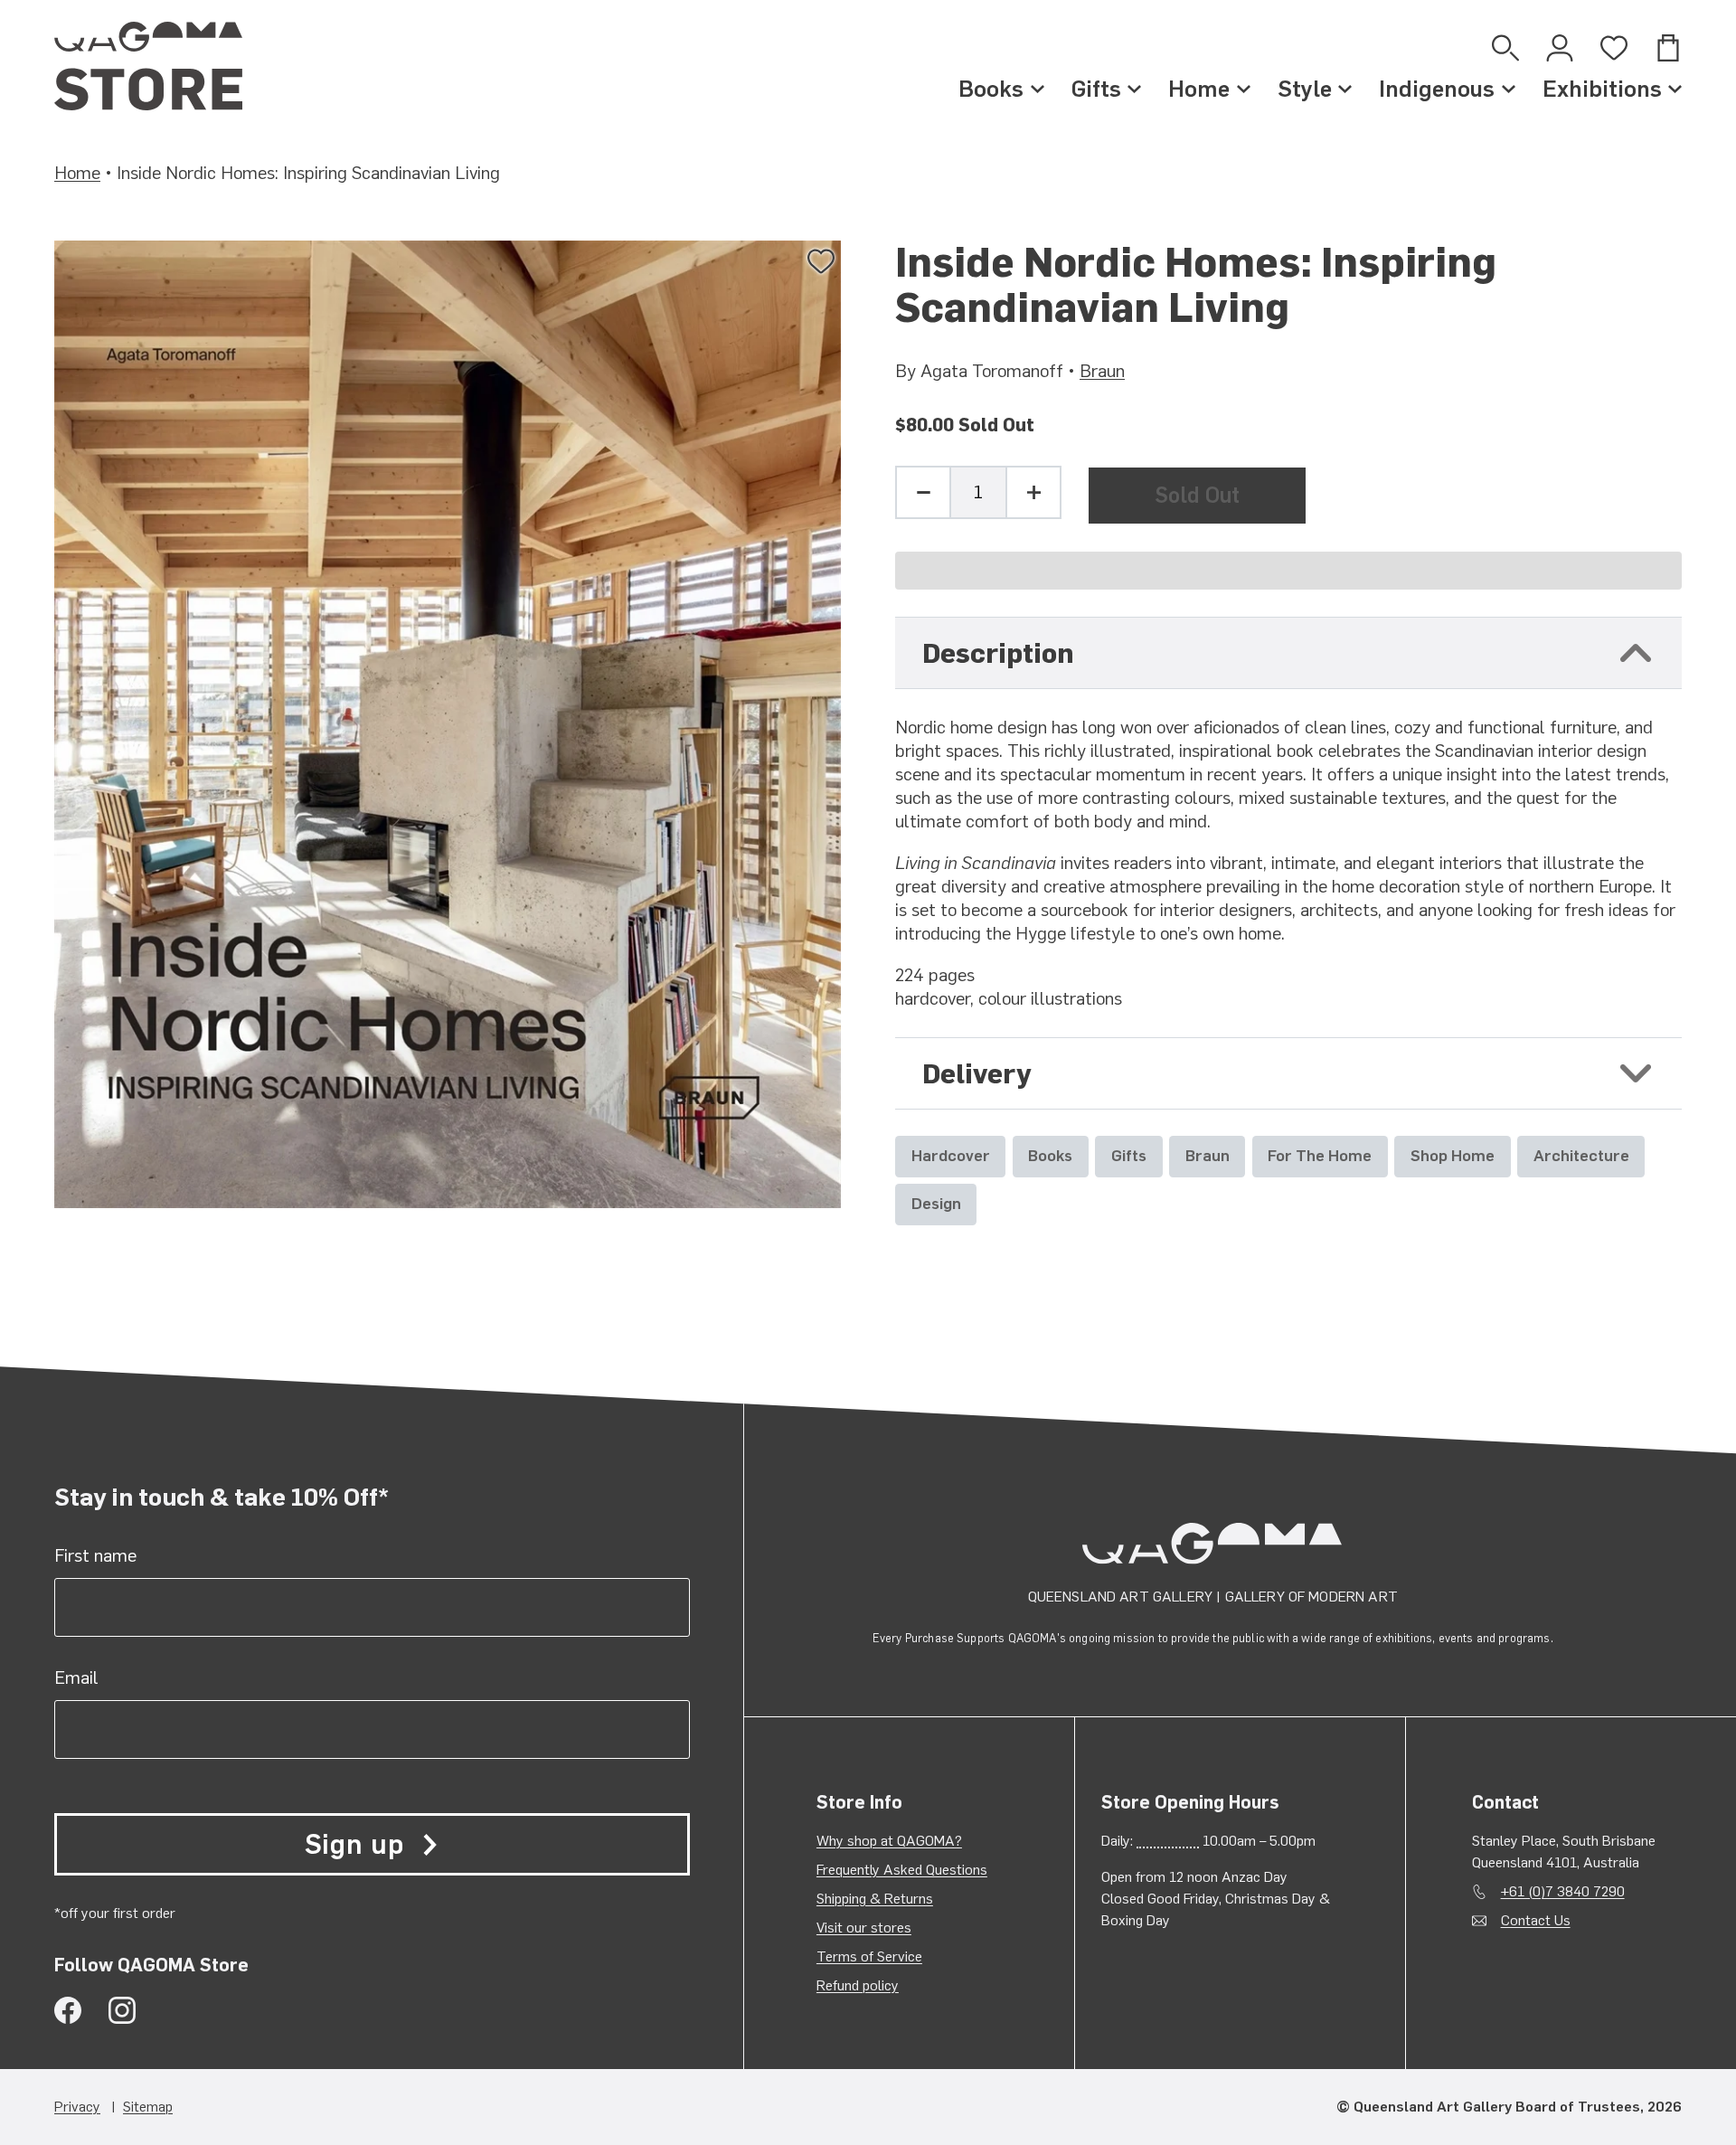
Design (936, 1203)
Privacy (77, 2107)
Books (991, 89)
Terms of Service (869, 1956)
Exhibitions (1602, 89)
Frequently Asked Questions (902, 1870)
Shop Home (1453, 1155)
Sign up (354, 1844)
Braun (1102, 371)
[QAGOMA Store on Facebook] (68, 2010)
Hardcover (951, 1155)
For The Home (1320, 1155)
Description (998, 653)
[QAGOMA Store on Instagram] (122, 2010)
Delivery (977, 1074)
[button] (1288, 571)
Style (1305, 89)
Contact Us (1536, 1920)
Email (76, 1677)
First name (95, 1555)
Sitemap (148, 2107)
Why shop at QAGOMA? (889, 1841)
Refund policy (858, 1985)
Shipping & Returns (875, 1899)
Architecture (1581, 1155)
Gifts (1096, 89)
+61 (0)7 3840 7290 (1563, 1891)
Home (1199, 89)
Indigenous (1437, 89)
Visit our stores (864, 1928)
